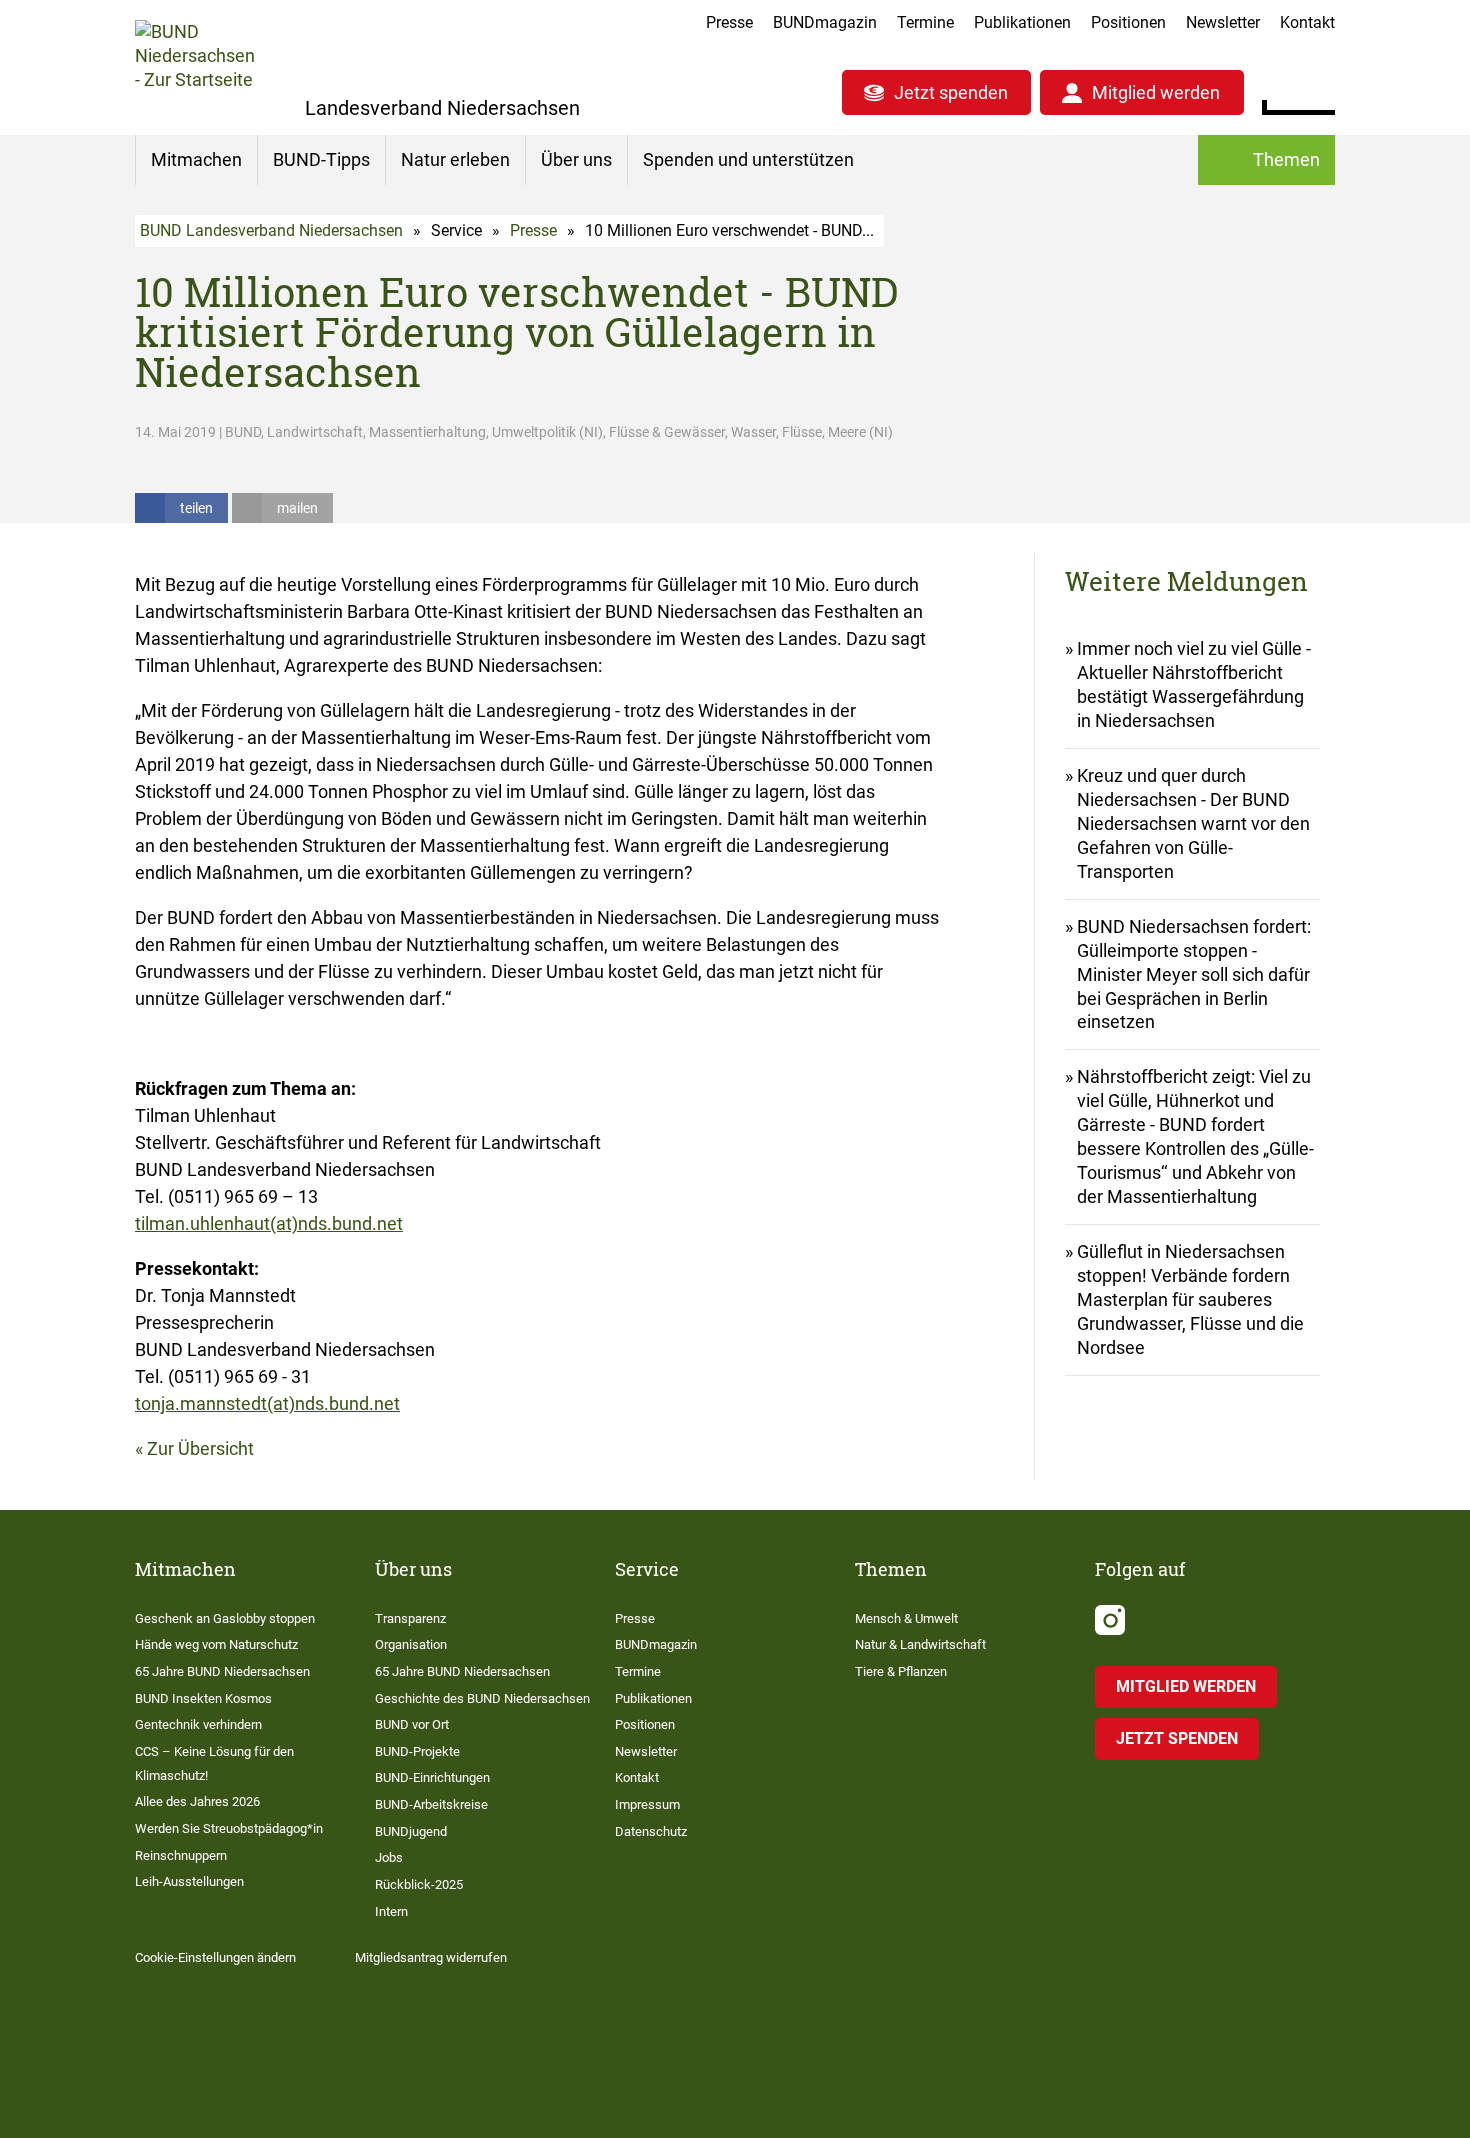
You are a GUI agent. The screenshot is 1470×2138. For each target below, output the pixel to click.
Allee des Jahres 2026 (197, 1801)
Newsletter (1223, 22)
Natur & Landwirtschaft (920, 1644)
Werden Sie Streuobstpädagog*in (229, 1828)
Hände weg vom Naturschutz (216, 1644)
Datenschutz (651, 1831)
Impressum (647, 1804)
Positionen (1128, 22)
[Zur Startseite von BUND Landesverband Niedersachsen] (195, 67)
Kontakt (1307, 22)
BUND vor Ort (412, 1724)
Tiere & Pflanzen (901, 1671)
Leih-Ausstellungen (189, 1881)
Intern (391, 1911)
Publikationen (1022, 22)
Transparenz (410, 1618)
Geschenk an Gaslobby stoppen (225, 1618)
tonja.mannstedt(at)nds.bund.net (267, 1403)
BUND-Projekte (417, 1751)
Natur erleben (455, 159)
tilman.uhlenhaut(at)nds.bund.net (269, 1223)
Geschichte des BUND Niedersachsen (482, 1698)
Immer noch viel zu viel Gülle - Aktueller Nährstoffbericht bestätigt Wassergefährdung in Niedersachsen (1194, 684)
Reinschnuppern (181, 1855)
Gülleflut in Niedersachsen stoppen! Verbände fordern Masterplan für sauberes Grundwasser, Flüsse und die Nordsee (1190, 1299)
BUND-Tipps (321, 159)
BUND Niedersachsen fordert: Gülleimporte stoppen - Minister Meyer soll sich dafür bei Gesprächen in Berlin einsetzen (1194, 974)
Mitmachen (196, 159)
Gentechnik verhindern (198, 1724)
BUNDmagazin (825, 22)
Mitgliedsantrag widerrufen (431, 1957)
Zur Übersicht (200, 1448)
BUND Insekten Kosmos (203, 1698)
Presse (729, 22)
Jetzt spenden (951, 92)
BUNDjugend (411, 1831)
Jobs (389, 1857)
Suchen (1319, 90)
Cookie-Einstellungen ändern (215, 1957)
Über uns (576, 159)
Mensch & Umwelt (906, 1618)
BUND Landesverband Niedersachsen (271, 230)
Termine (925, 22)
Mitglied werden (1156, 92)
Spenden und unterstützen (748, 159)
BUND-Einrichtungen (432, 1777)
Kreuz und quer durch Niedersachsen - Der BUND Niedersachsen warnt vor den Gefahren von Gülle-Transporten (1193, 823)
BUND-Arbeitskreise (431, 1804)
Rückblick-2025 (419, 1884)
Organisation (411, 1644)
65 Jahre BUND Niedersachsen (222, 1671)
